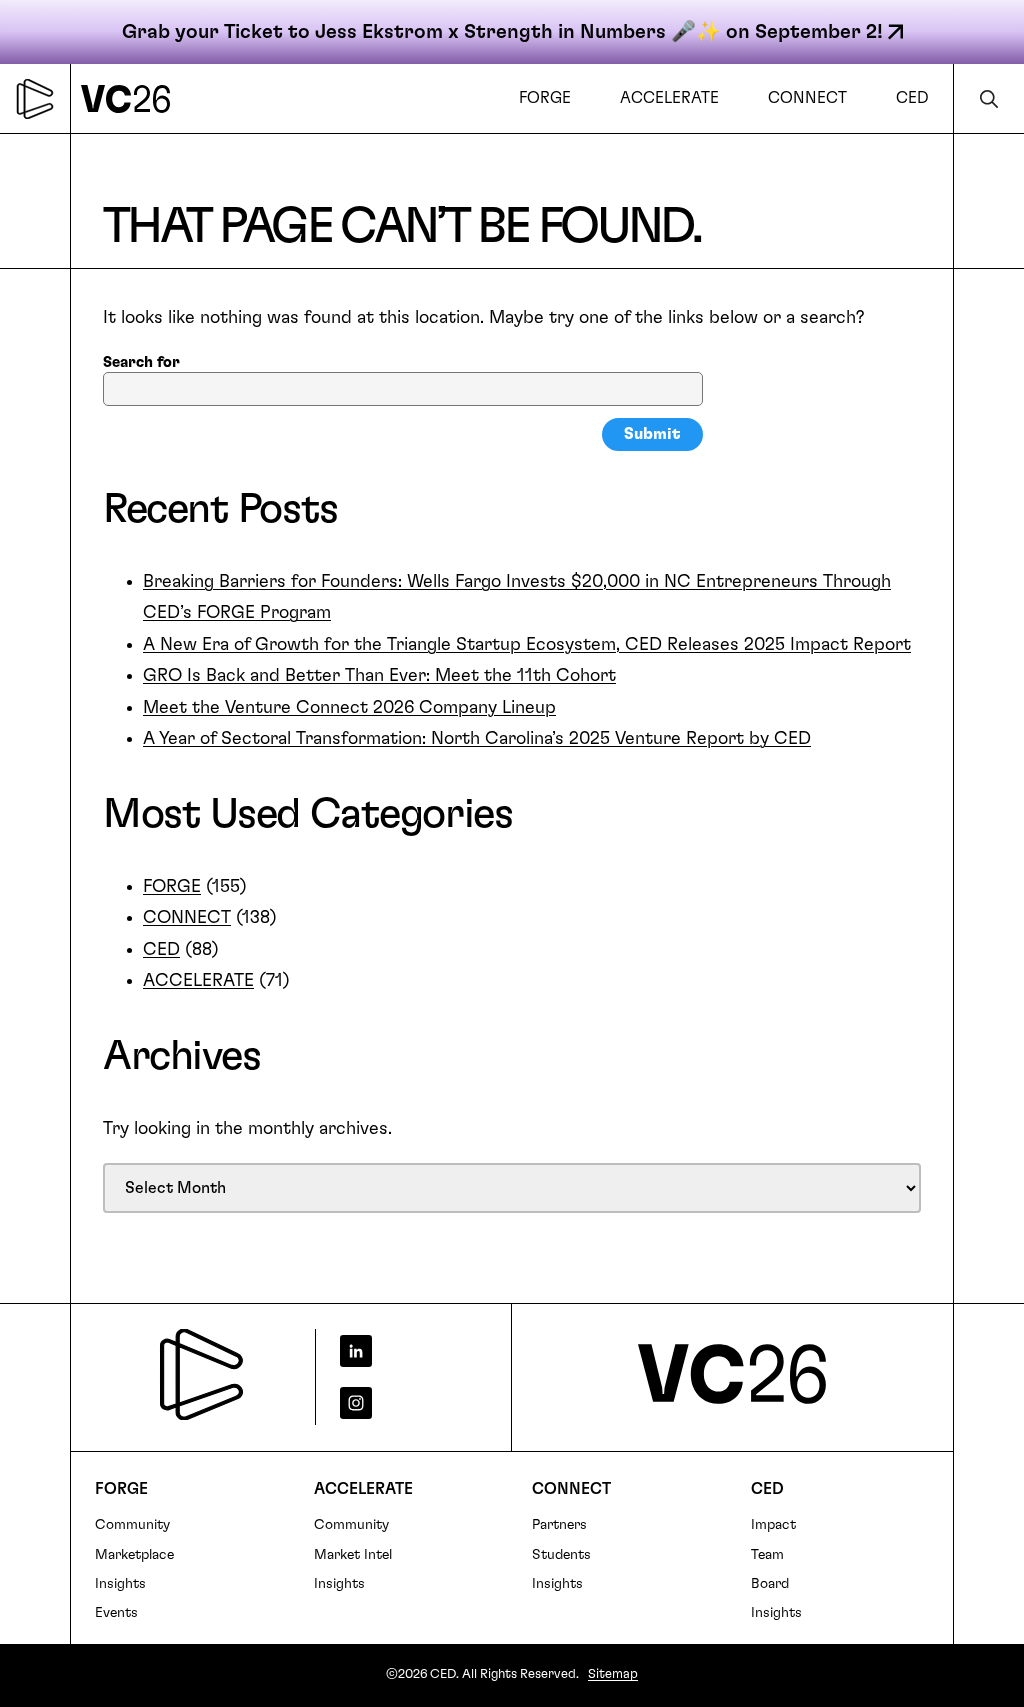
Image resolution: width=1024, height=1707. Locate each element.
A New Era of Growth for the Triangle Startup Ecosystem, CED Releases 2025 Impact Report (527, 645)
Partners (559, 1525)
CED (161, 950)
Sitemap (613, 1674)
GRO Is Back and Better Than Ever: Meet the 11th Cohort (379, 676)
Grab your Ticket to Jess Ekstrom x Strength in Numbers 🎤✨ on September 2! (502, 32)
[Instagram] (406, 1403)
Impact (773, 1525)
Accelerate (363, 1489)
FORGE (172, 887)
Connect (571, 1489)
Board (770, 1584)
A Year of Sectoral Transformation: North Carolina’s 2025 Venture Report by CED (477, 739)
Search (989, 98)
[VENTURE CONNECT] (131, 98)
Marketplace (134, 1555)
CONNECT (187, 918)
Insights (120, 1584)
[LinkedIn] (406, 1351)
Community (132, 1525)
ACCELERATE (198, 981)
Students (561, 1555)
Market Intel (353, 1555)
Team (767, 1555)
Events (116, 1613)
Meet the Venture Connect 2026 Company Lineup (349, 708)
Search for (141, 362)
